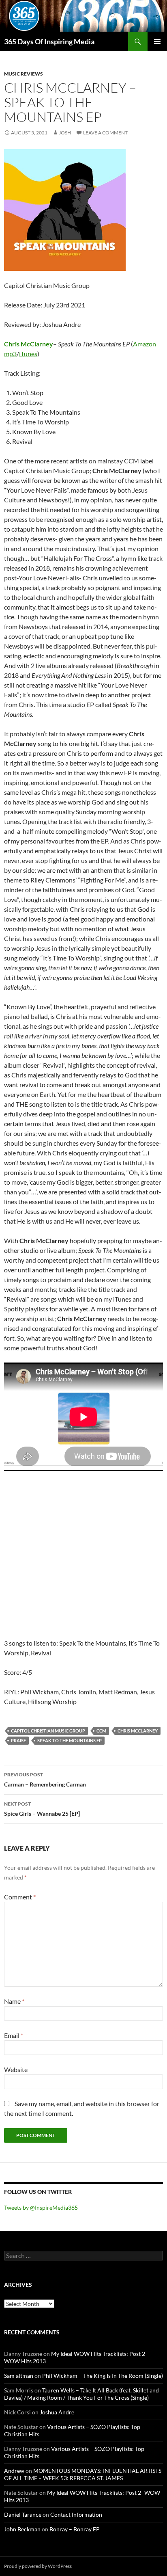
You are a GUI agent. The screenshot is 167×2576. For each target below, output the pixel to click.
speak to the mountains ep (70, 1740)
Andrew (14, 2471)
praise (18, 1740)
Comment (20, 1897)
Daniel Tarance (23, 2514)
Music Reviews (24, 74)
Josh (65, 133)
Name (14, 2001)
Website (16, 2069)
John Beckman (22, 2529)
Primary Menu (157, 41)
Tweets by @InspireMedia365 (41, 2207)
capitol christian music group (48, 1731)
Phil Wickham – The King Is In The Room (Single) (103, 2376)
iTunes (28, 354)
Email (14, 2035)
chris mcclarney (138, 1731)
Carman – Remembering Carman (45, 1780)
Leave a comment (105, 133)
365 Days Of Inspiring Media (49, 41)
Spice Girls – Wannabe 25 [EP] (42, 1809)
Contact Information (76, 2514)
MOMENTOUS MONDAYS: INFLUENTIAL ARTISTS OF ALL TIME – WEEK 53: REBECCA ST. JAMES (83, 2474)
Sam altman (19, 2376)
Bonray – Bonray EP (75, 2529)
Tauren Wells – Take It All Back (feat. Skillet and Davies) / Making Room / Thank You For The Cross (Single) (81, 2394)
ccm (101, 1731)
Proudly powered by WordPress (38, 2566)
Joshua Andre (57, 2412)
